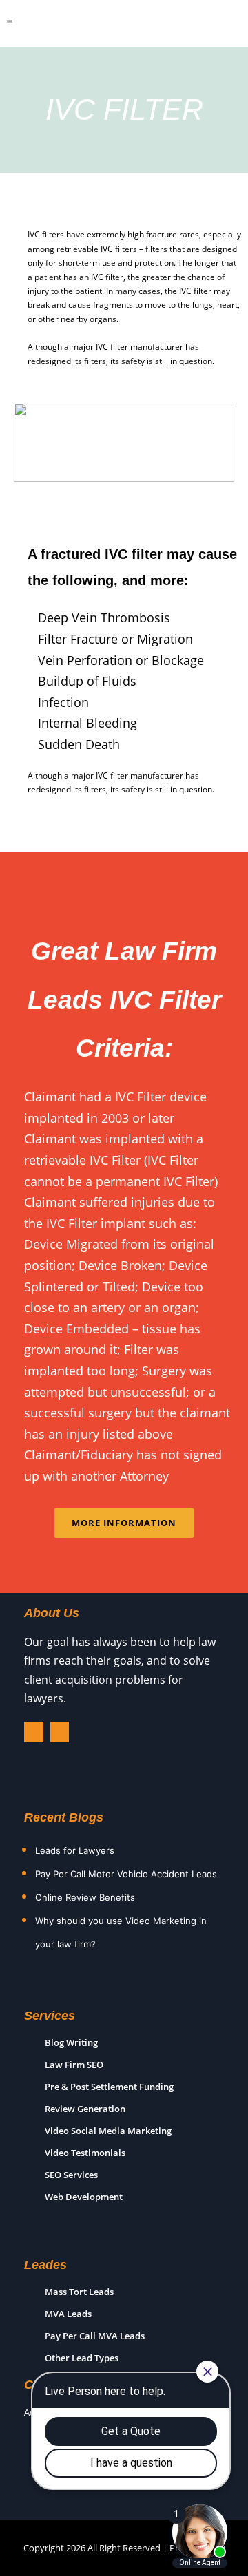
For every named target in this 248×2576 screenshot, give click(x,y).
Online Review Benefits (85, 1897)
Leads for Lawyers (75, 1850)
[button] (211, 27)
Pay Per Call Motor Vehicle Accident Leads (126, 1874)
